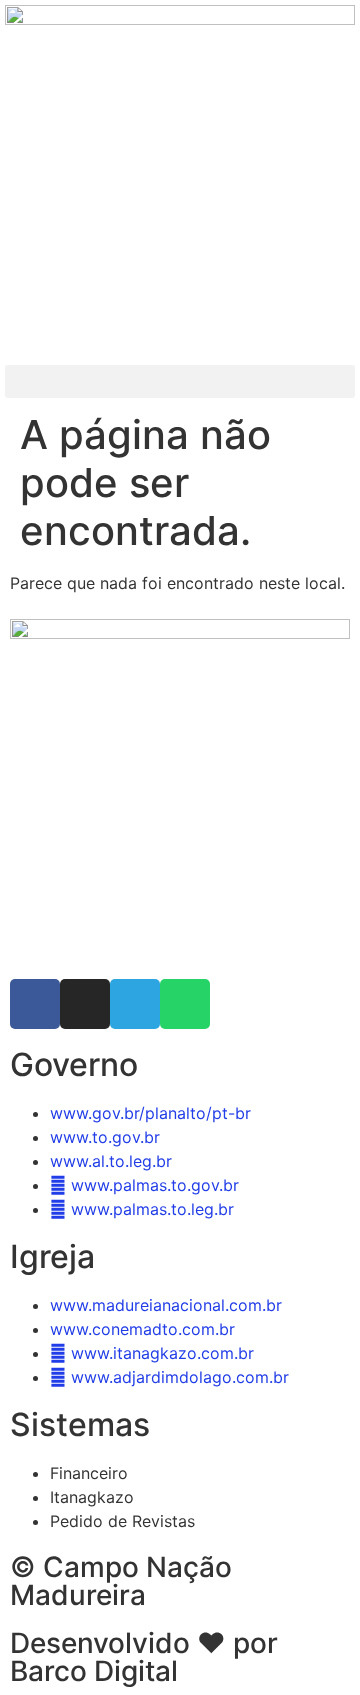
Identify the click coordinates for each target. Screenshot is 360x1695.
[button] (180, 381)
